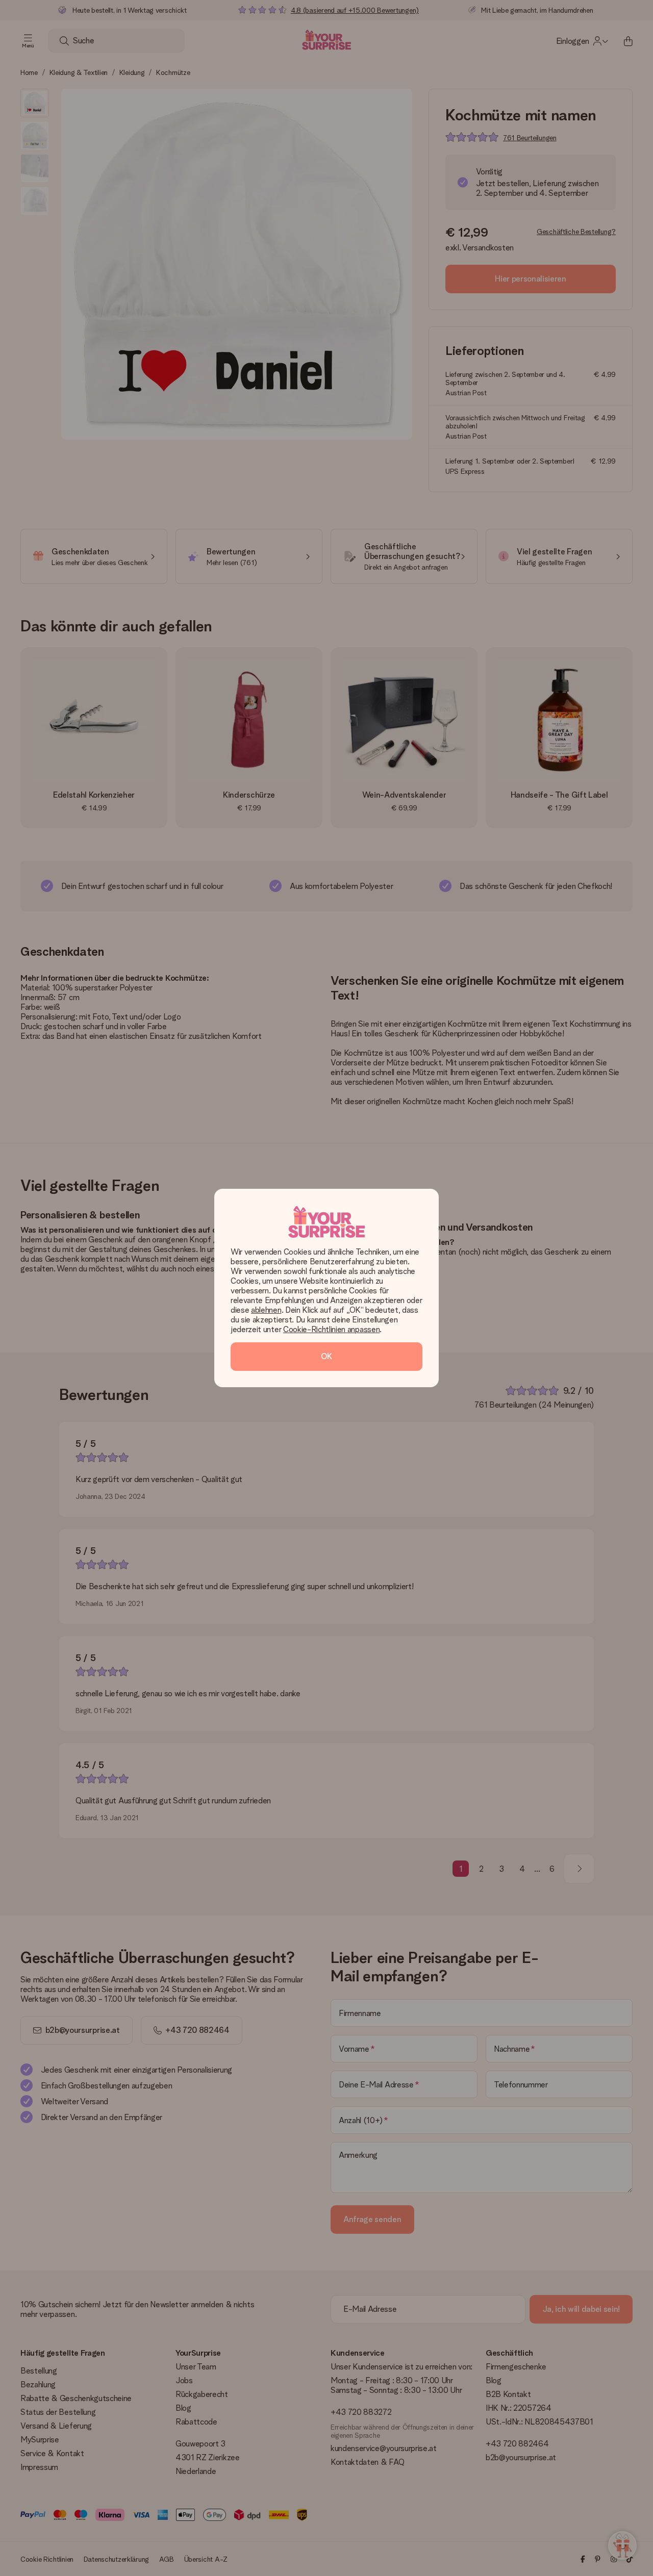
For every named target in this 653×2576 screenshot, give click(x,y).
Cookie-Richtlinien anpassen (331, 1329)
